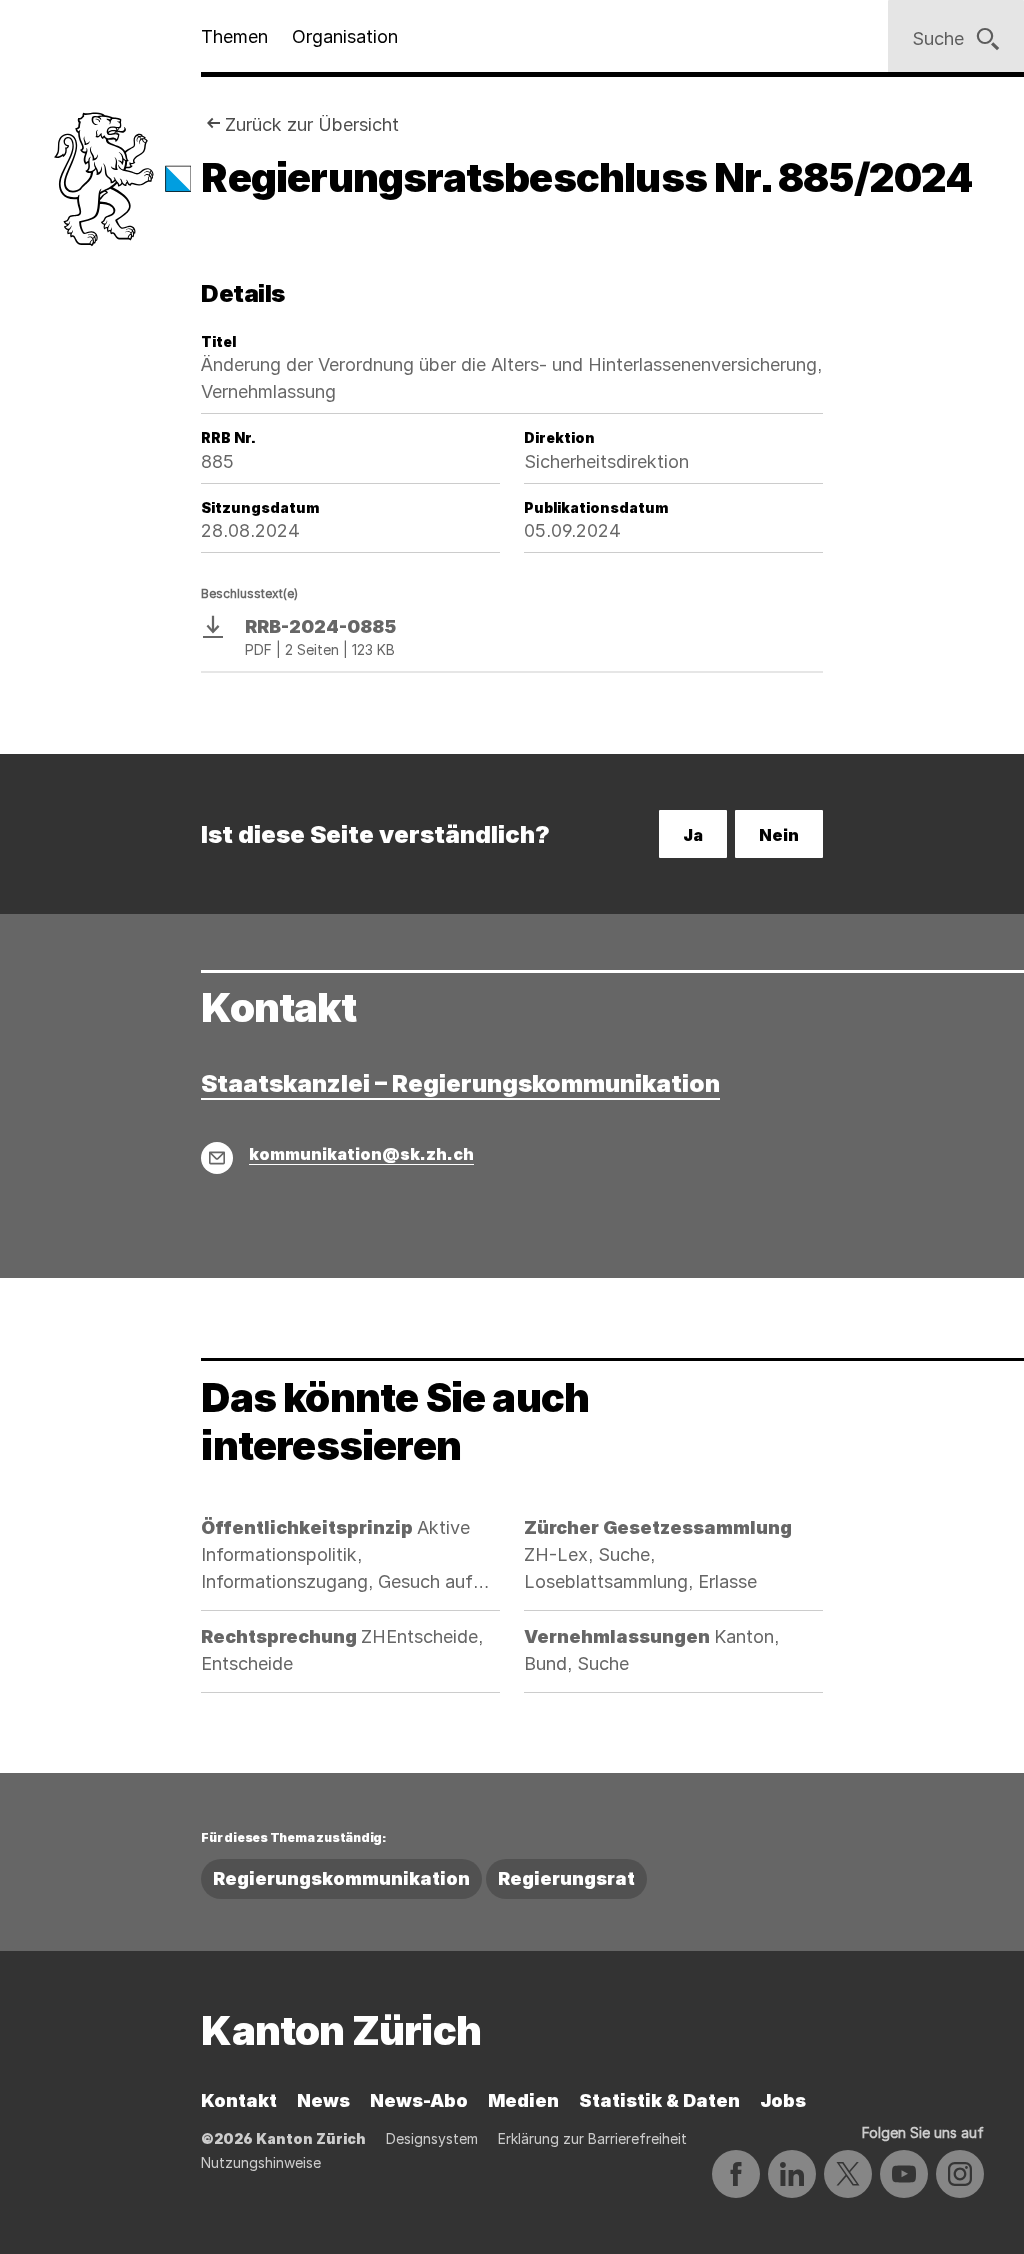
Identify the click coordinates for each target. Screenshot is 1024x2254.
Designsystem (432, 2138)
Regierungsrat (566, 1878)
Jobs (783, 2100)
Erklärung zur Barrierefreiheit (592, 2138)
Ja (693, 835)
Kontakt (239, 2100)
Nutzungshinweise (261, 2162)
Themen (234, 36)
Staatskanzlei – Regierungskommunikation (460, 1083)
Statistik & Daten (659, 2100)
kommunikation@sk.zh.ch (361, 1154)
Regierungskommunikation (341, 1878)
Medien (523, 2100)
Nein (779, 835)
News (323, 2100)
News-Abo (419, 2100)
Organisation (345, 36)
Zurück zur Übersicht (312, 124)
